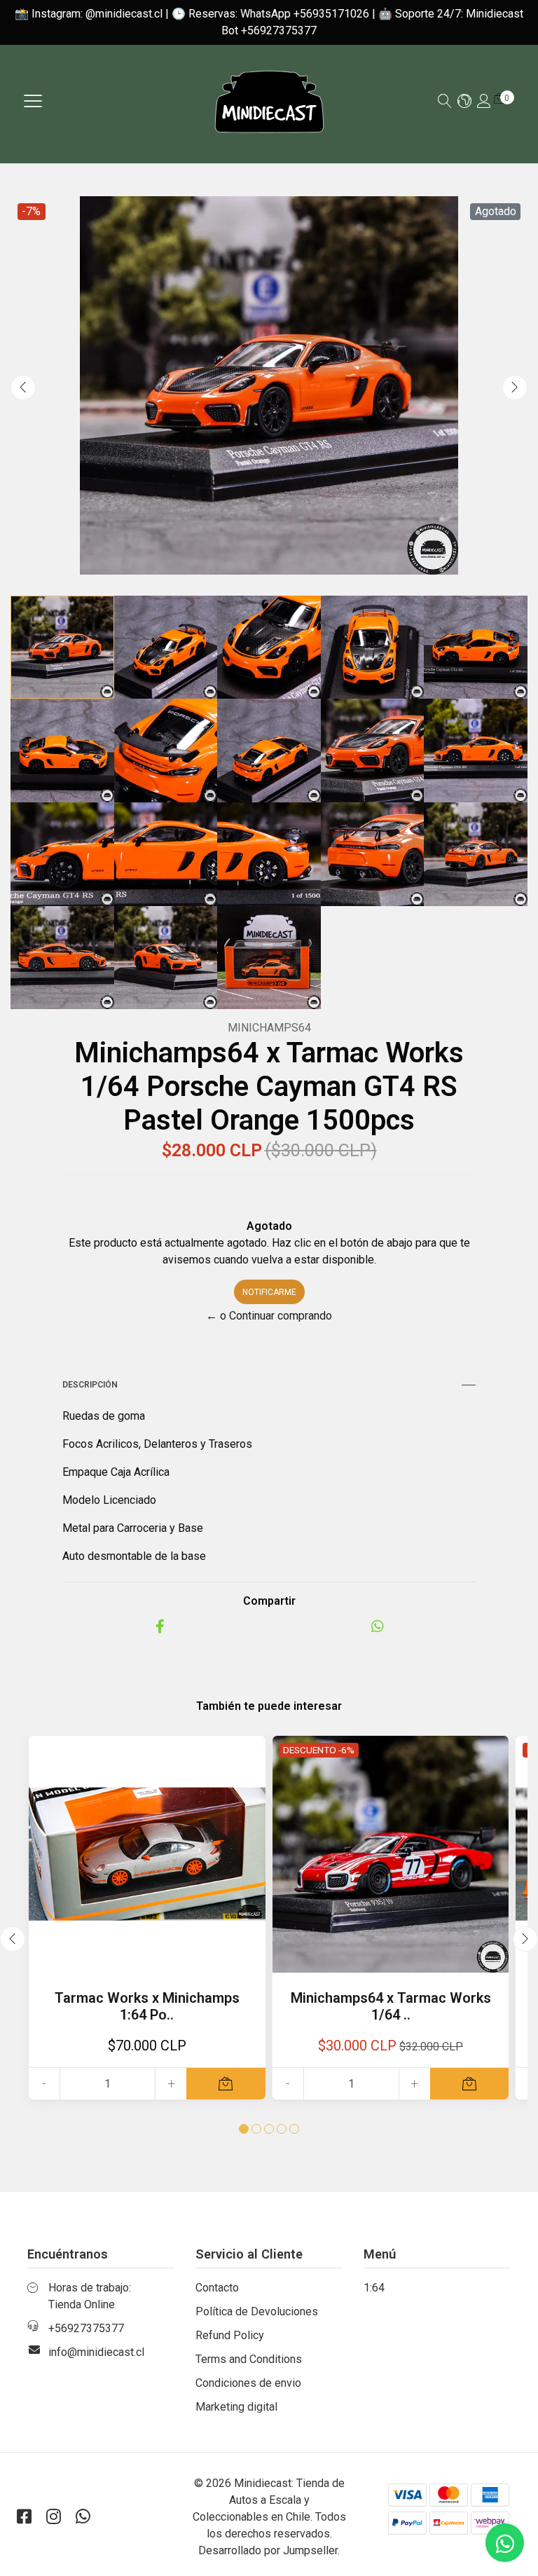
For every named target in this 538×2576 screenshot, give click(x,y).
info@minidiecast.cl (96, 2352)
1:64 (374, 2288)
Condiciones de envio (248, 2383)
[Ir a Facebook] (24, 2517)
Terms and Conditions (249, 2359)
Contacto (217, 2288)
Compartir (269, 1601)
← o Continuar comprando (269, 1316)
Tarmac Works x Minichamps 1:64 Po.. (147, 2006)
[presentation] (23, 388)
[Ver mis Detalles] (484, 102)
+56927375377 (86, 2328)
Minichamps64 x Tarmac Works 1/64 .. (391, 2006)
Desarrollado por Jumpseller (268, 2550)
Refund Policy (230, 2335)
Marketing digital (236, 2407)
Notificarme (269, 1292)
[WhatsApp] (83, 2517)
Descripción (90, 1385)
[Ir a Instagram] (53, 2517)
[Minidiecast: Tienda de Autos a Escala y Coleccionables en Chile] (269, 101)
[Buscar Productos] (445, 102)
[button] (464, 102)
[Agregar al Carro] (226, 2084)
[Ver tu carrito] (499, 98)
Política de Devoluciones (257, 2311)
